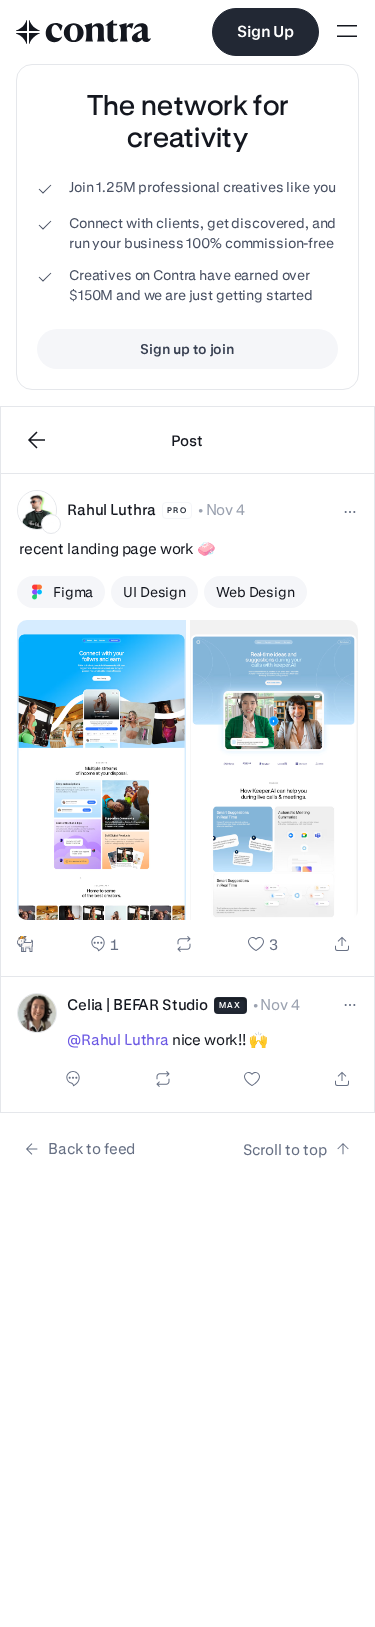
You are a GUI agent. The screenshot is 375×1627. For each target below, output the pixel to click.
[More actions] (350, 512)
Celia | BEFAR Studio (137, 1004)
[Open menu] (347, 32)
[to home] (84, 32)
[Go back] (37, 440)
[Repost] (184, 944)
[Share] (342, 944)
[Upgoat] (25, 944)
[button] (187, 725)
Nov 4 (225, 509)
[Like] (262, 944)
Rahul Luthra (111, 509)
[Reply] (104, 944)
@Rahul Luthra (118, 1039)
